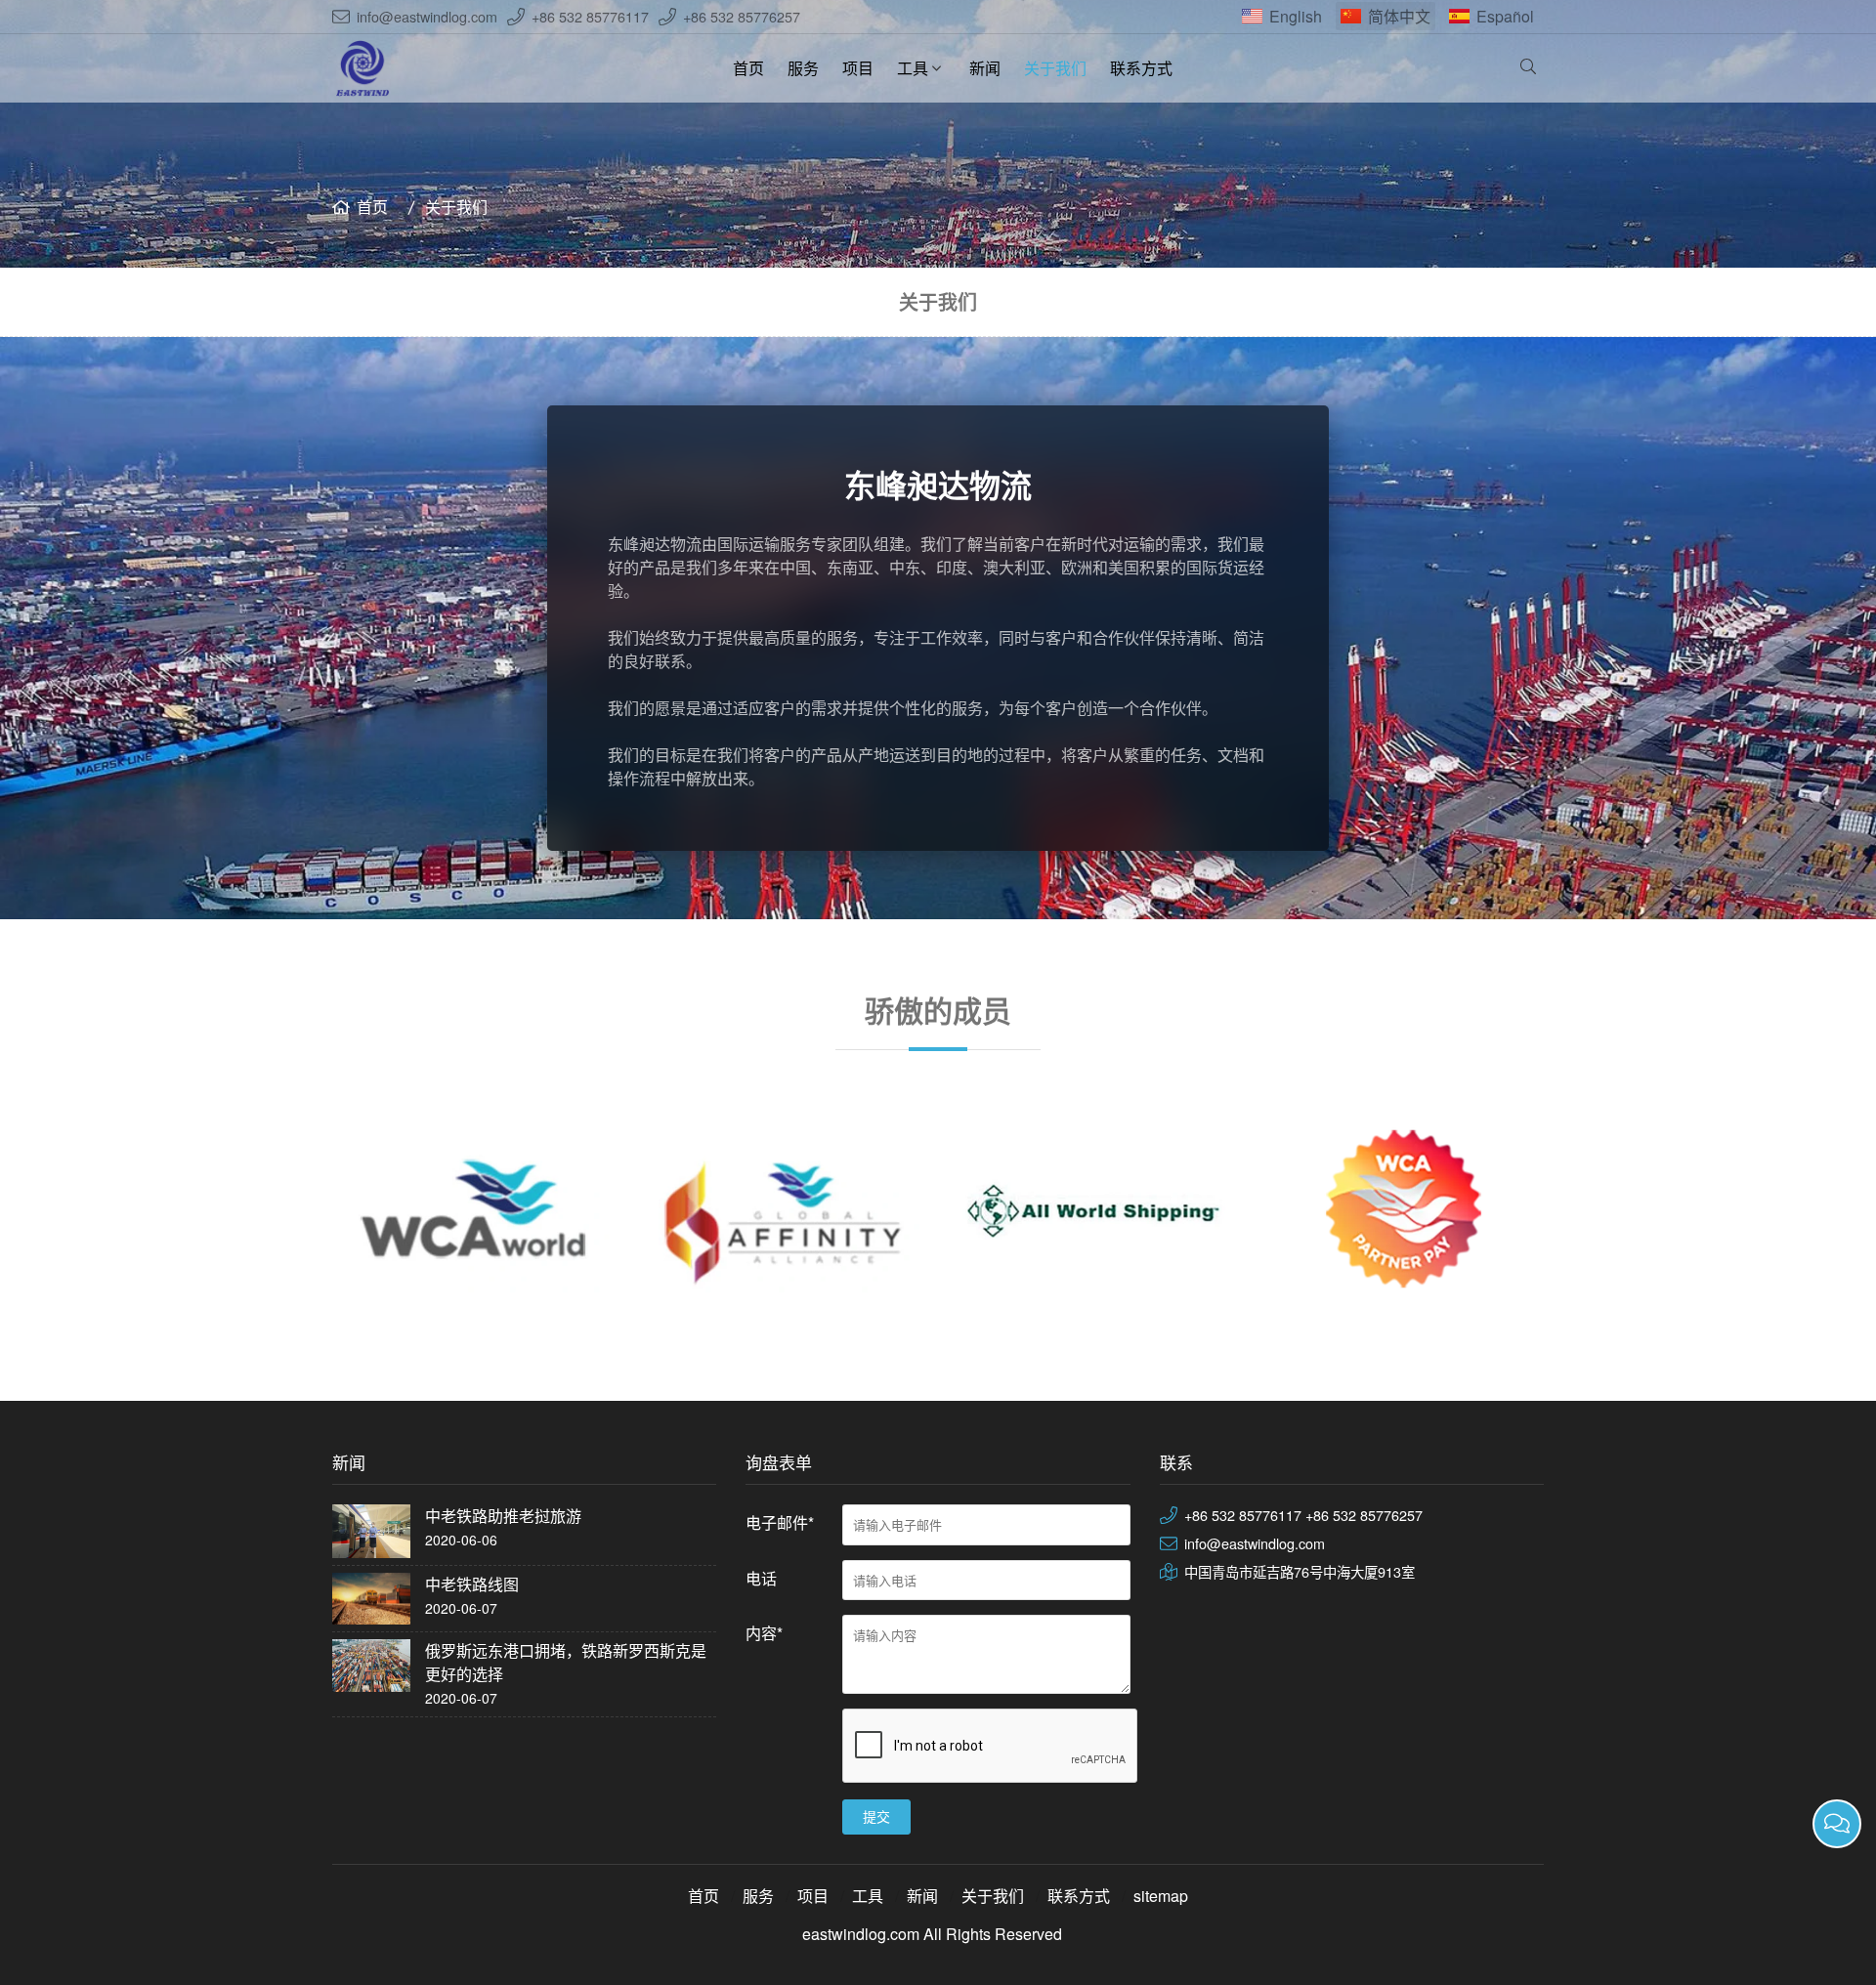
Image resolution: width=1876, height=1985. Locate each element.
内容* (764, 1633)
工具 (913, 68)
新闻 (985, 68)
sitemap (1161, 1896)
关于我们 (1055, 68)
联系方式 (1141, 68)
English (1296, 16)
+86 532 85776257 (742, 16)
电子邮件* (780, 1522)
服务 (803, 68)
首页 (748, 68)
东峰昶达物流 (938, 485)
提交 (876, 1817)
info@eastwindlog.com (427, 16)
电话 (761, 1578)
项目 (858, 68)
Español (1505, 16)
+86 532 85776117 (590, 16)
